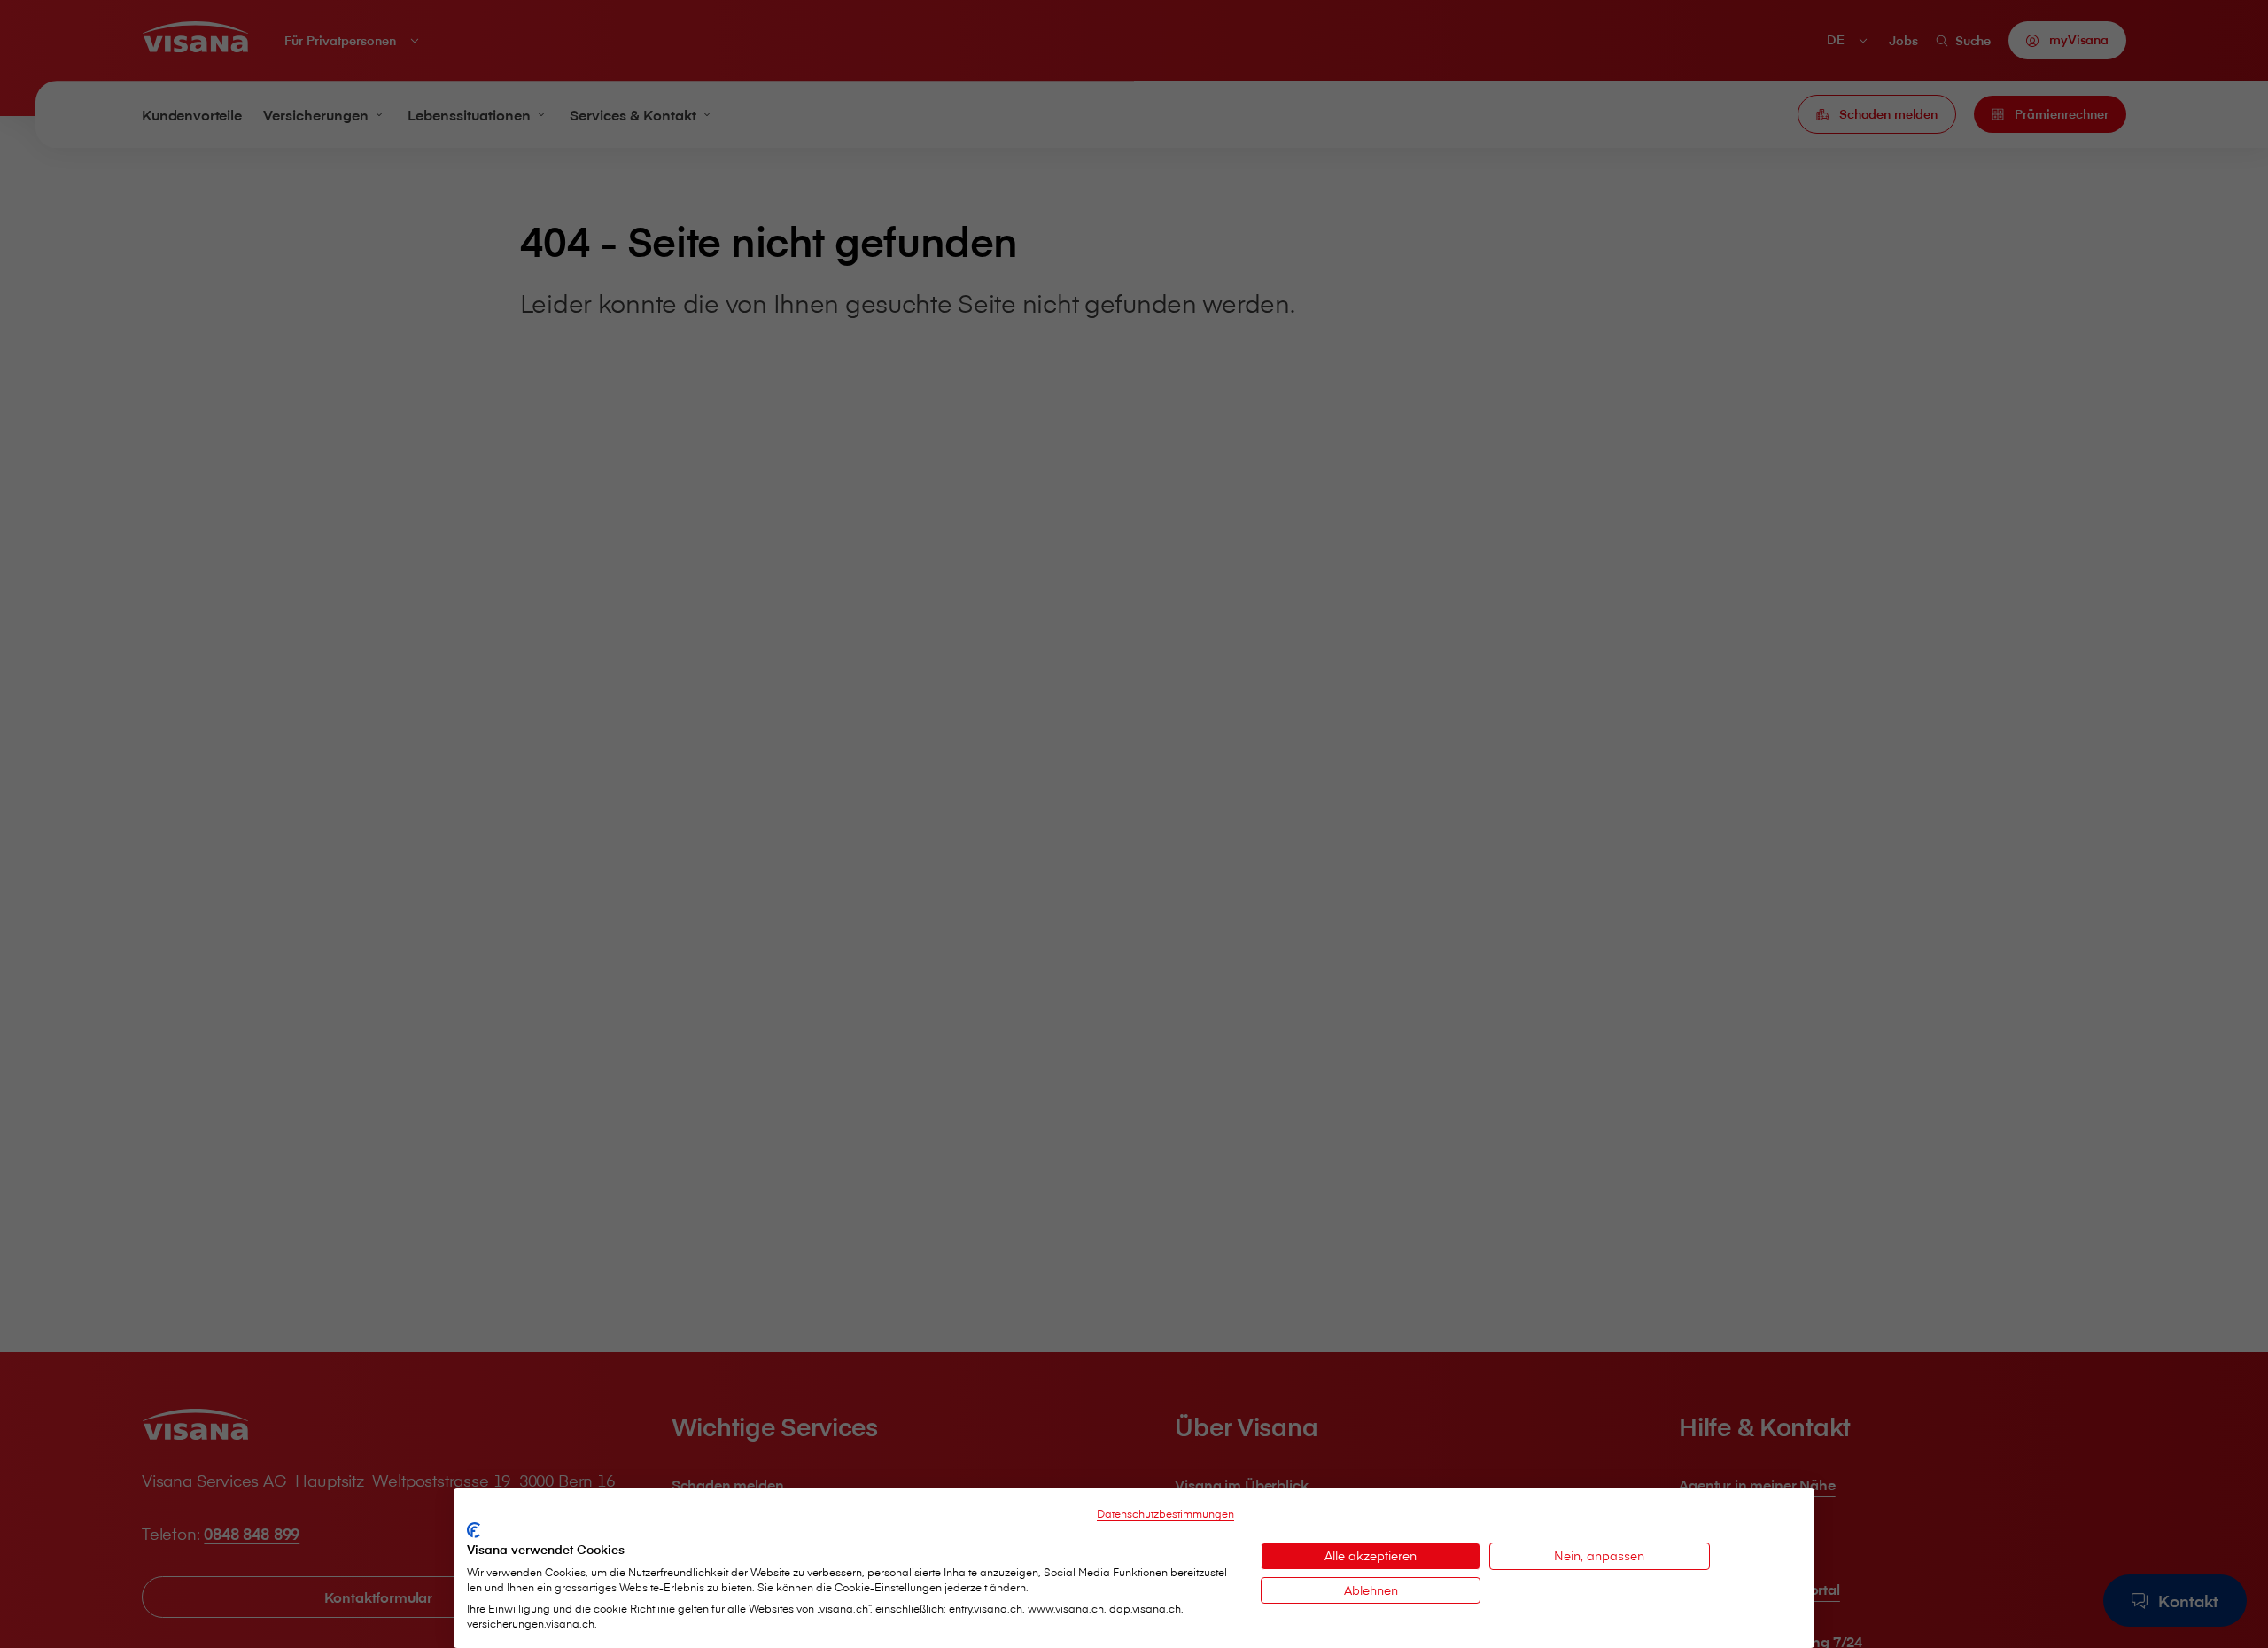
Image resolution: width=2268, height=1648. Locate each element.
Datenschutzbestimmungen (1165, 1513)
